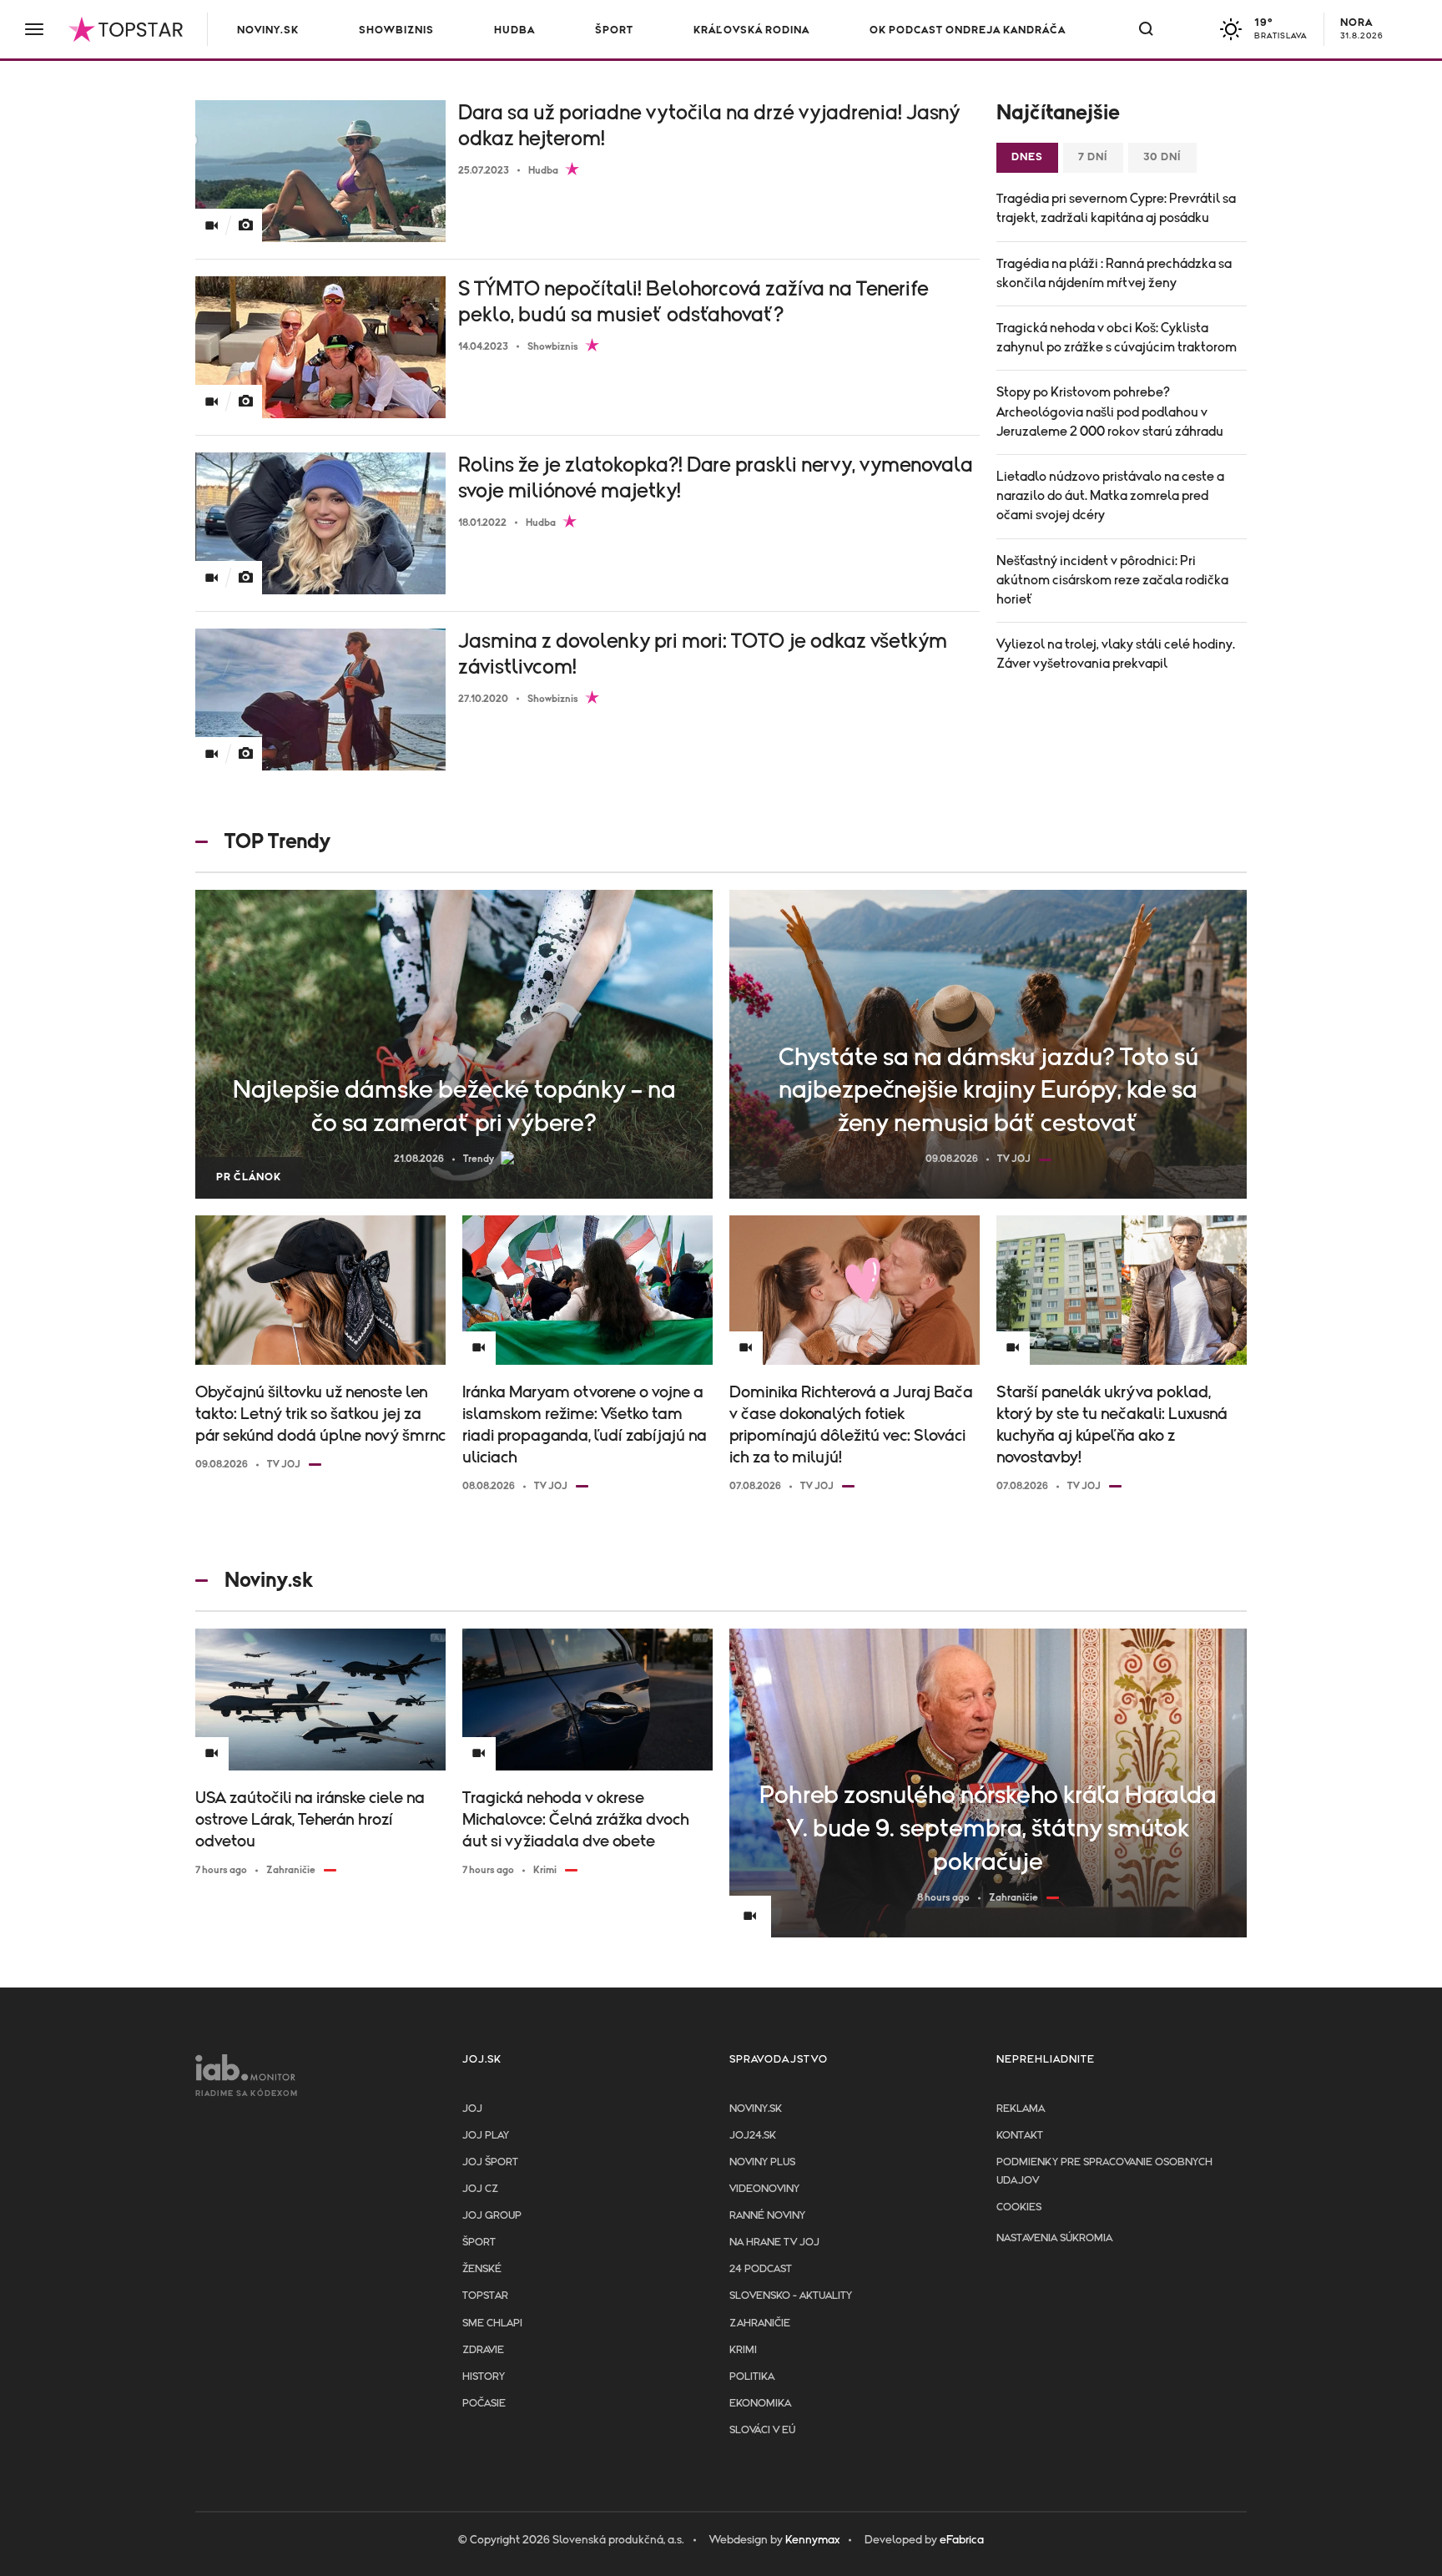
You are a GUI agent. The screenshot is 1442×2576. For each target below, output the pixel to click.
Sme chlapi (492, 2323)
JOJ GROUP (492, 2216)
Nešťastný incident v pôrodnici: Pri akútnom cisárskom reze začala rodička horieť (1112, 580)
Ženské (482, 2269)
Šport (614, 30)
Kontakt (1020, 2136)
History (484, 2377)
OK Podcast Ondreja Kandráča (968, 30)
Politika (752, 2377)
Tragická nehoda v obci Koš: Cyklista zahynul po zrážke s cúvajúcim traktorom (1117, 338)
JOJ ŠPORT (490, 2162)
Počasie (484, 2404)
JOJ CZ (480, 2189)
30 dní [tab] (1162, 157)
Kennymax (812, 2540)
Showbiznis (396, 30)
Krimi (743, 2350)
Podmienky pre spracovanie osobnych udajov (1104, 2172)
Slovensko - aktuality (791, 2296)
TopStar (485, 2296)
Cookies (1019, 2207)
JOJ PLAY (486, 2136)
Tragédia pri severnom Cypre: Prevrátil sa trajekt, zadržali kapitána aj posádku (1116, 208)
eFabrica (962, 2540)
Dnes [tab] (1027, 157)
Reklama (1021, 2109)
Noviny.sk (268, 30)
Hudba (514, 30)
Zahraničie (760, 2323)
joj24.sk (753, 2136)
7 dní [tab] (1093, 157)
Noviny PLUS (762, 2162)
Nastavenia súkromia (1054, 2238)
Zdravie (483, 2350)
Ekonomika (760, 2404)
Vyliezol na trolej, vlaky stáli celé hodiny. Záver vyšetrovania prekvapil (1116, 654)
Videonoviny (764, 2189)
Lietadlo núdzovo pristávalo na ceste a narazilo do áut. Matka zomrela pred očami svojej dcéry (1110, 496)
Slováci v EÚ (762, 2430)
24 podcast (761, 2269)
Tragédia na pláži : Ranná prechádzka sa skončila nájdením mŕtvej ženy (1114, 273)
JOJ (472, 2109)
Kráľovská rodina (751, 30)
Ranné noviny (767, 2216)
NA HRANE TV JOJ (774, 2243)
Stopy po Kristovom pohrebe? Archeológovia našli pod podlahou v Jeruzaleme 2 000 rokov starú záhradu (1110, 412)
